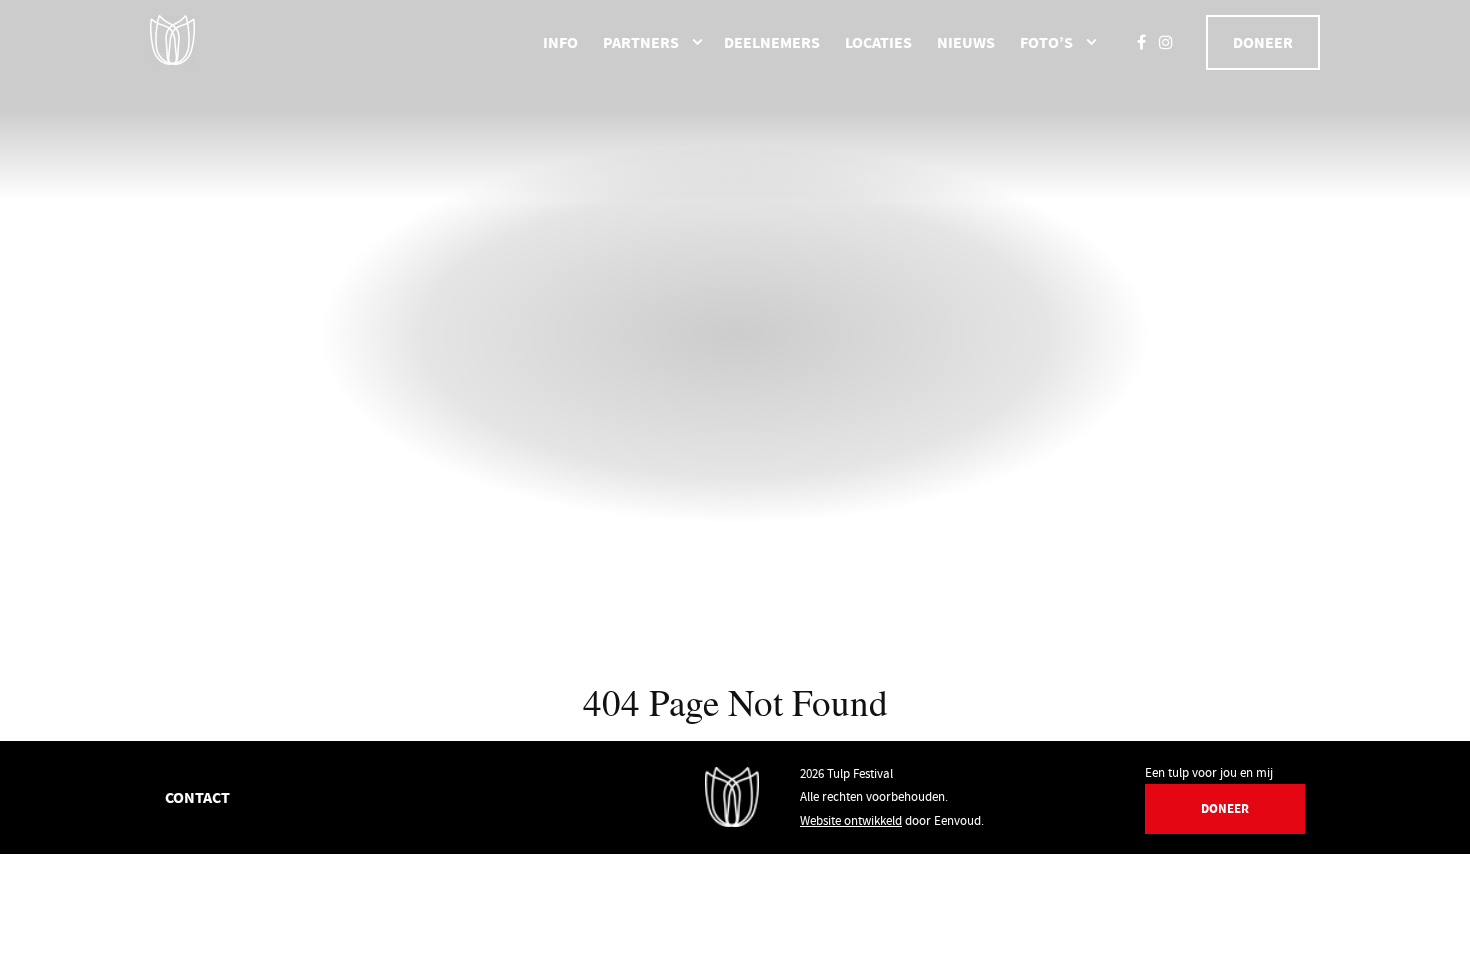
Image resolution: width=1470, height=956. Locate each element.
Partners (641, 42)
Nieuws (966, 42)
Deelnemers (772, 42)
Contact (197, 797)
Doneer (1263, 42)
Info (560, 42)
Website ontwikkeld (851, 820)
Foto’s (1046, 42)
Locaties (878, 42)
